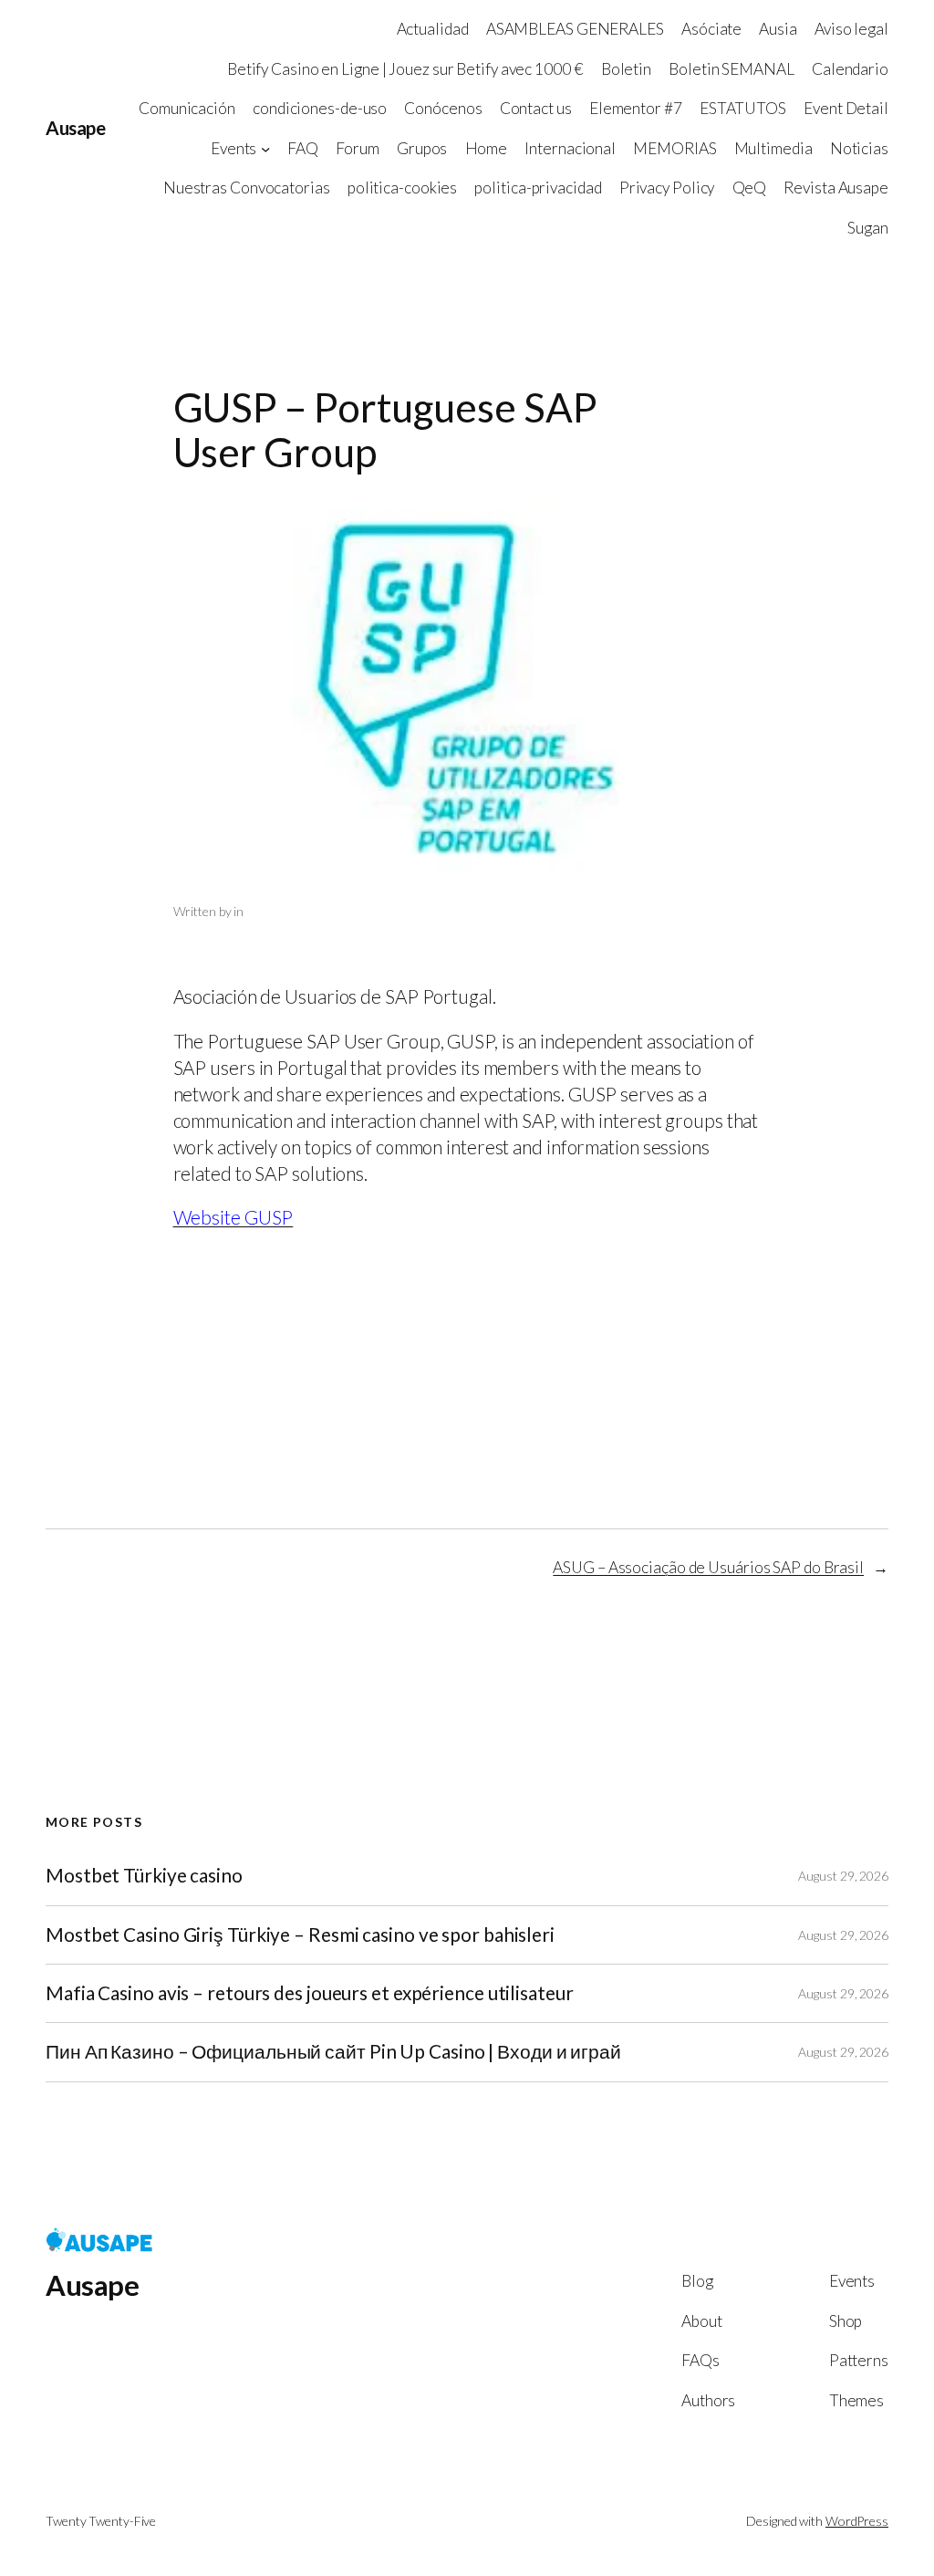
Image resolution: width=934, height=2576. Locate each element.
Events (233, 148)
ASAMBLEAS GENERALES (575, 29)
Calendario (850, 69)
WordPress (857, 2521)
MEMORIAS (675, 148)
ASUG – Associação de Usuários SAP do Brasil (708, 1567)
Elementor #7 (636, 108)
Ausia (778, 29)
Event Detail (846, 108)
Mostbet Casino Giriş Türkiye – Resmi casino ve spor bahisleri (300, 1935)
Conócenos (443, 108)
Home (487, 148)
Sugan (868, 228)
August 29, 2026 (843, 1876)
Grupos (422, 148)
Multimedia (773, 148)
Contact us (536, 108)
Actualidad (433, 29)
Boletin (626, 69)
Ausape (75, 128)
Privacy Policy (667, 188)
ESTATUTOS (743, 108)
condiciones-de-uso (320, 108)
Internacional (570, 148)
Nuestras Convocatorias (247, 188)
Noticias (859, 148)
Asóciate (711, 29)
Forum (358, 148)
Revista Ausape (836, 188)
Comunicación (187, 108)
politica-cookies (402, 188)
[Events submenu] (265, 148)
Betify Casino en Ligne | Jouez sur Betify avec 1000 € (405, 69)
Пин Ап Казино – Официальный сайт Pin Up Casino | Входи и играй (333, 2052)
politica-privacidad (538, 188)
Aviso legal (851, 29)
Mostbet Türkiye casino (144, 1876)
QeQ (750, 188)
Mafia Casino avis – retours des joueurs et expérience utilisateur (310, 1993)
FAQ (303, 148)
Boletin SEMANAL (732, 69)
